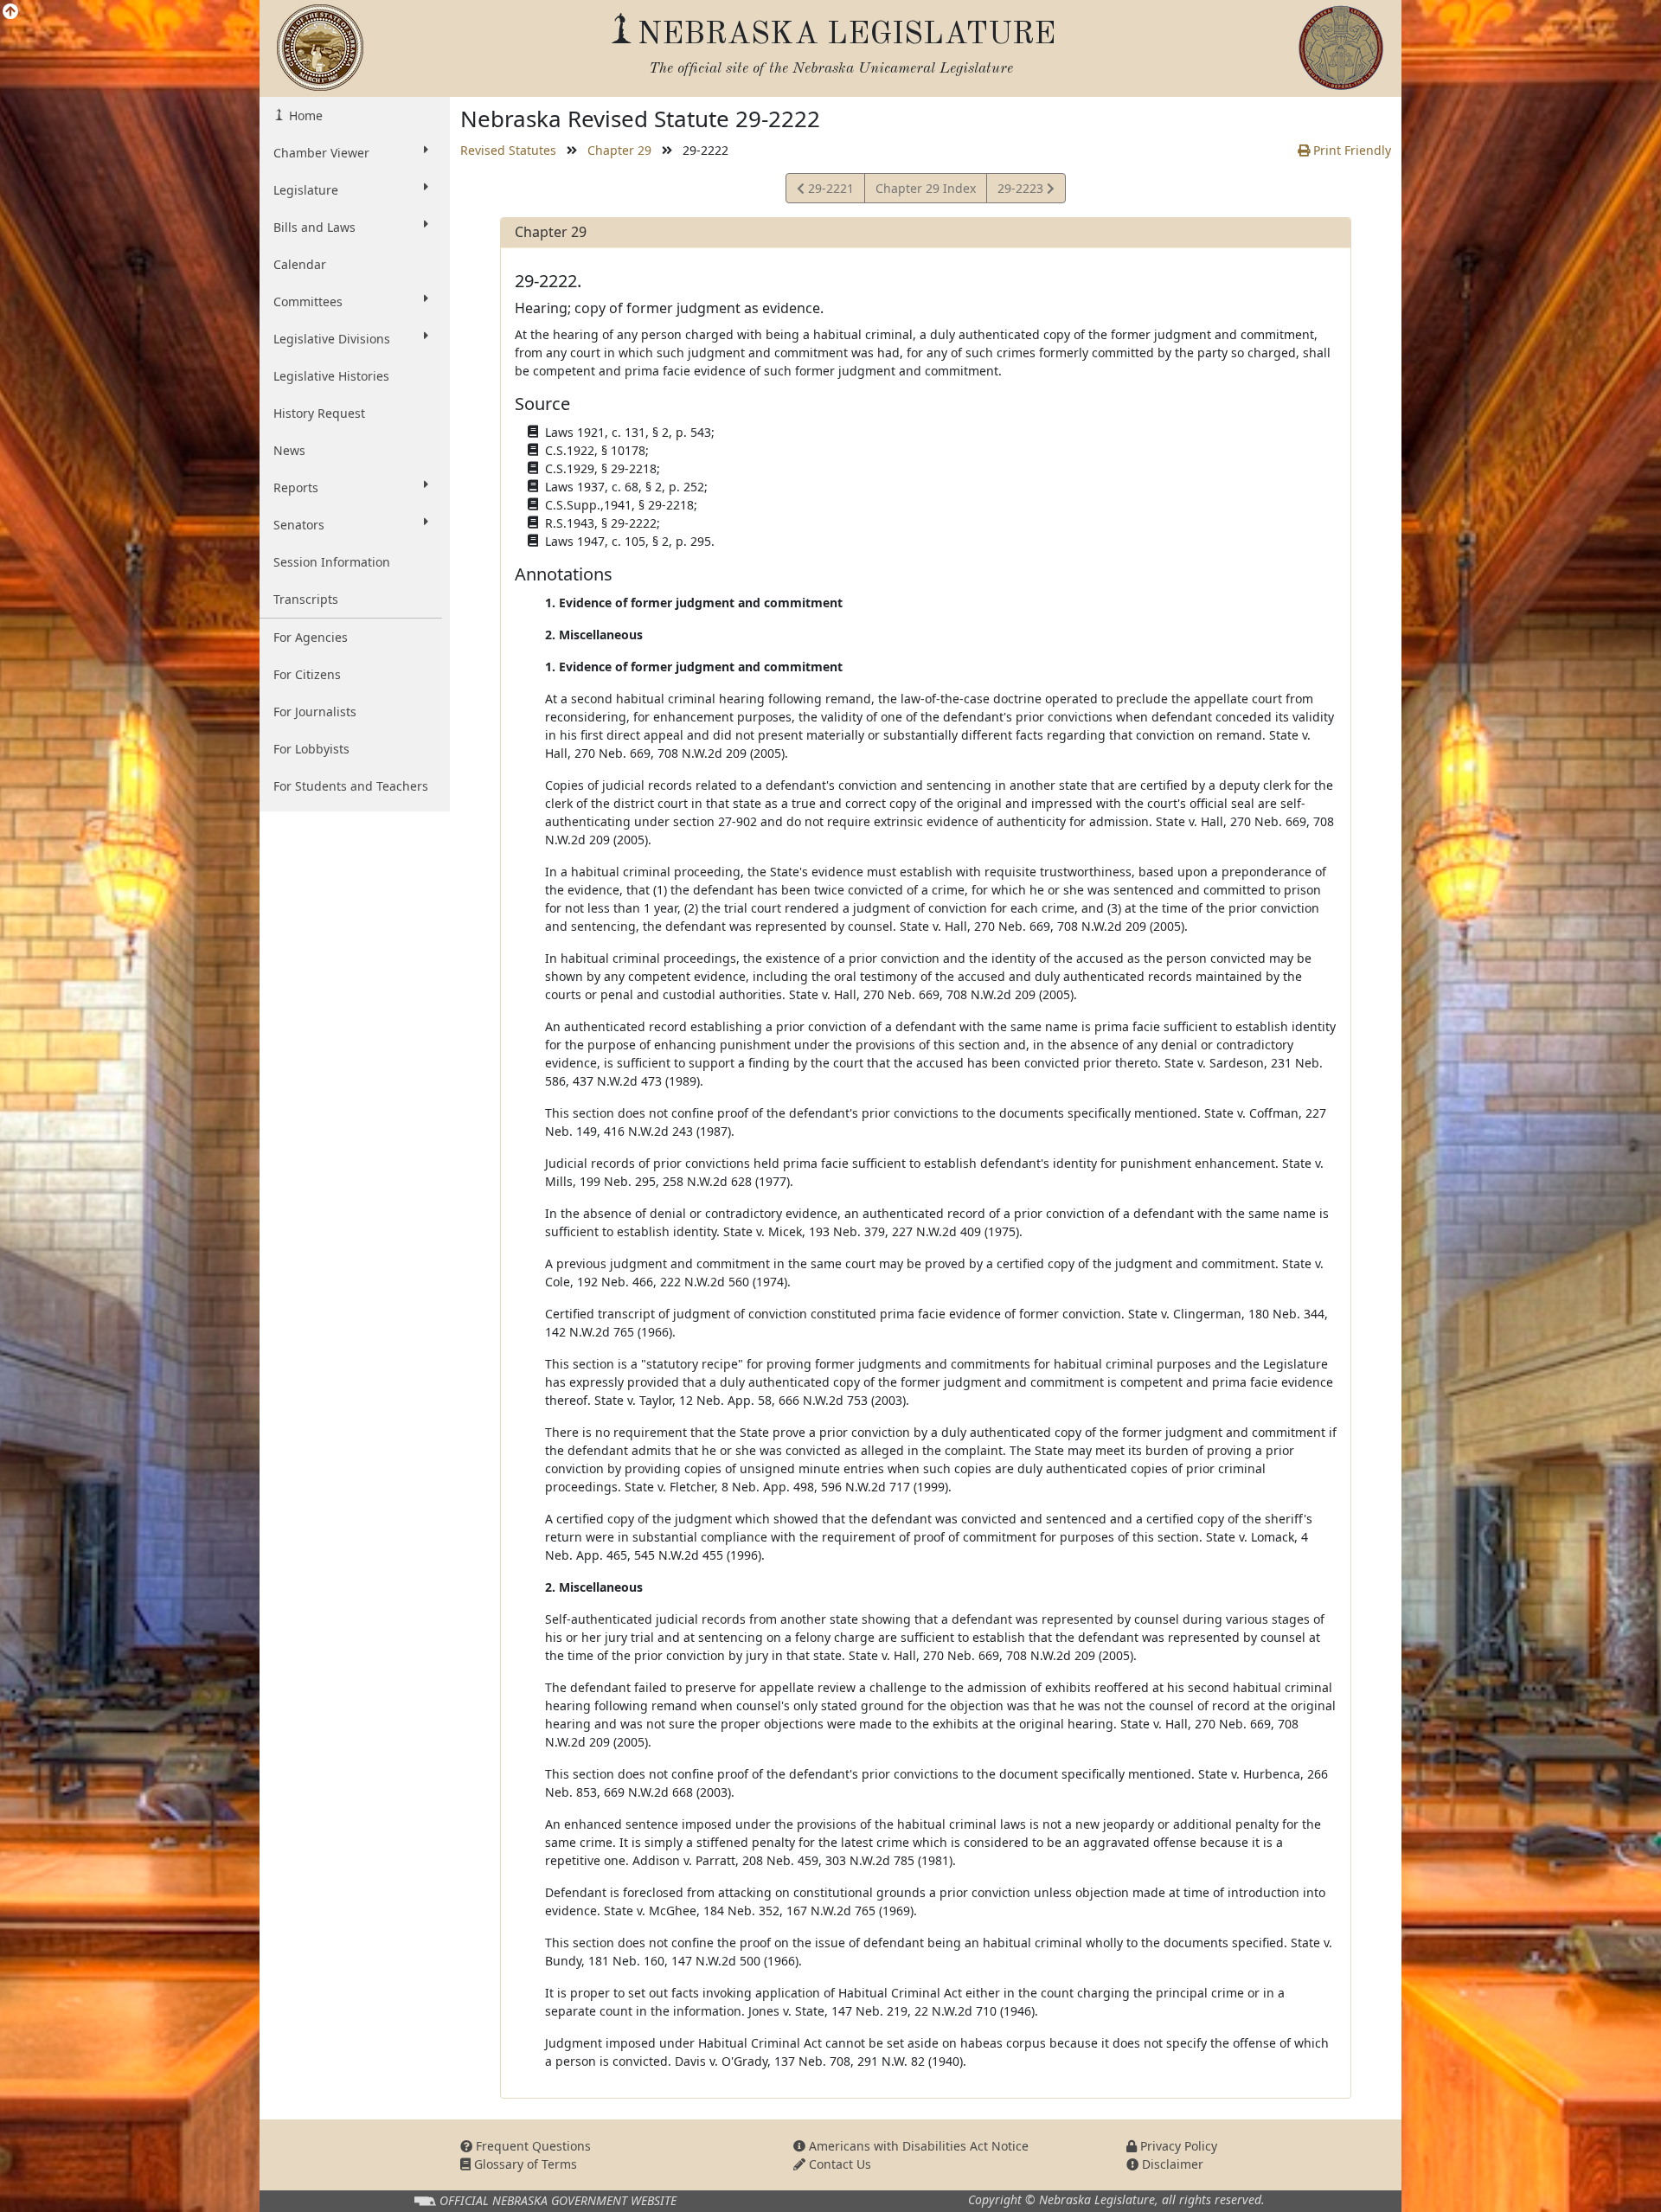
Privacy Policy (1177, 2146)
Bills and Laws (314, 227)
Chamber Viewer (321, 153)
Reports (296, 487)
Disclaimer (1171, 2164)
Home (304, 115)
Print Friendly (1350, 150)
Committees (308, 301)
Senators (299, 525)
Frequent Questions (532, 2146)
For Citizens (307, 674)
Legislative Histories (331, 376)
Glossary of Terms (524, 2164)
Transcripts (306, 599)
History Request (319, 413)
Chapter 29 (619, 150)
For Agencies (311, 637)
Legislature (306, 190)
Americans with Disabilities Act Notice (917, 2146)
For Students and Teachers (351, 786)
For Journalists (315, 712)
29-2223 (1022, 191)
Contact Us (838, 2164)
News (289, 450)
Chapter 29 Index (926, 188)
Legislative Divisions (332, 339)
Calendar (300, 264)
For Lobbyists (311, 749)
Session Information (332, 562)
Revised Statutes (508, 150)
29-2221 (829, 191)
